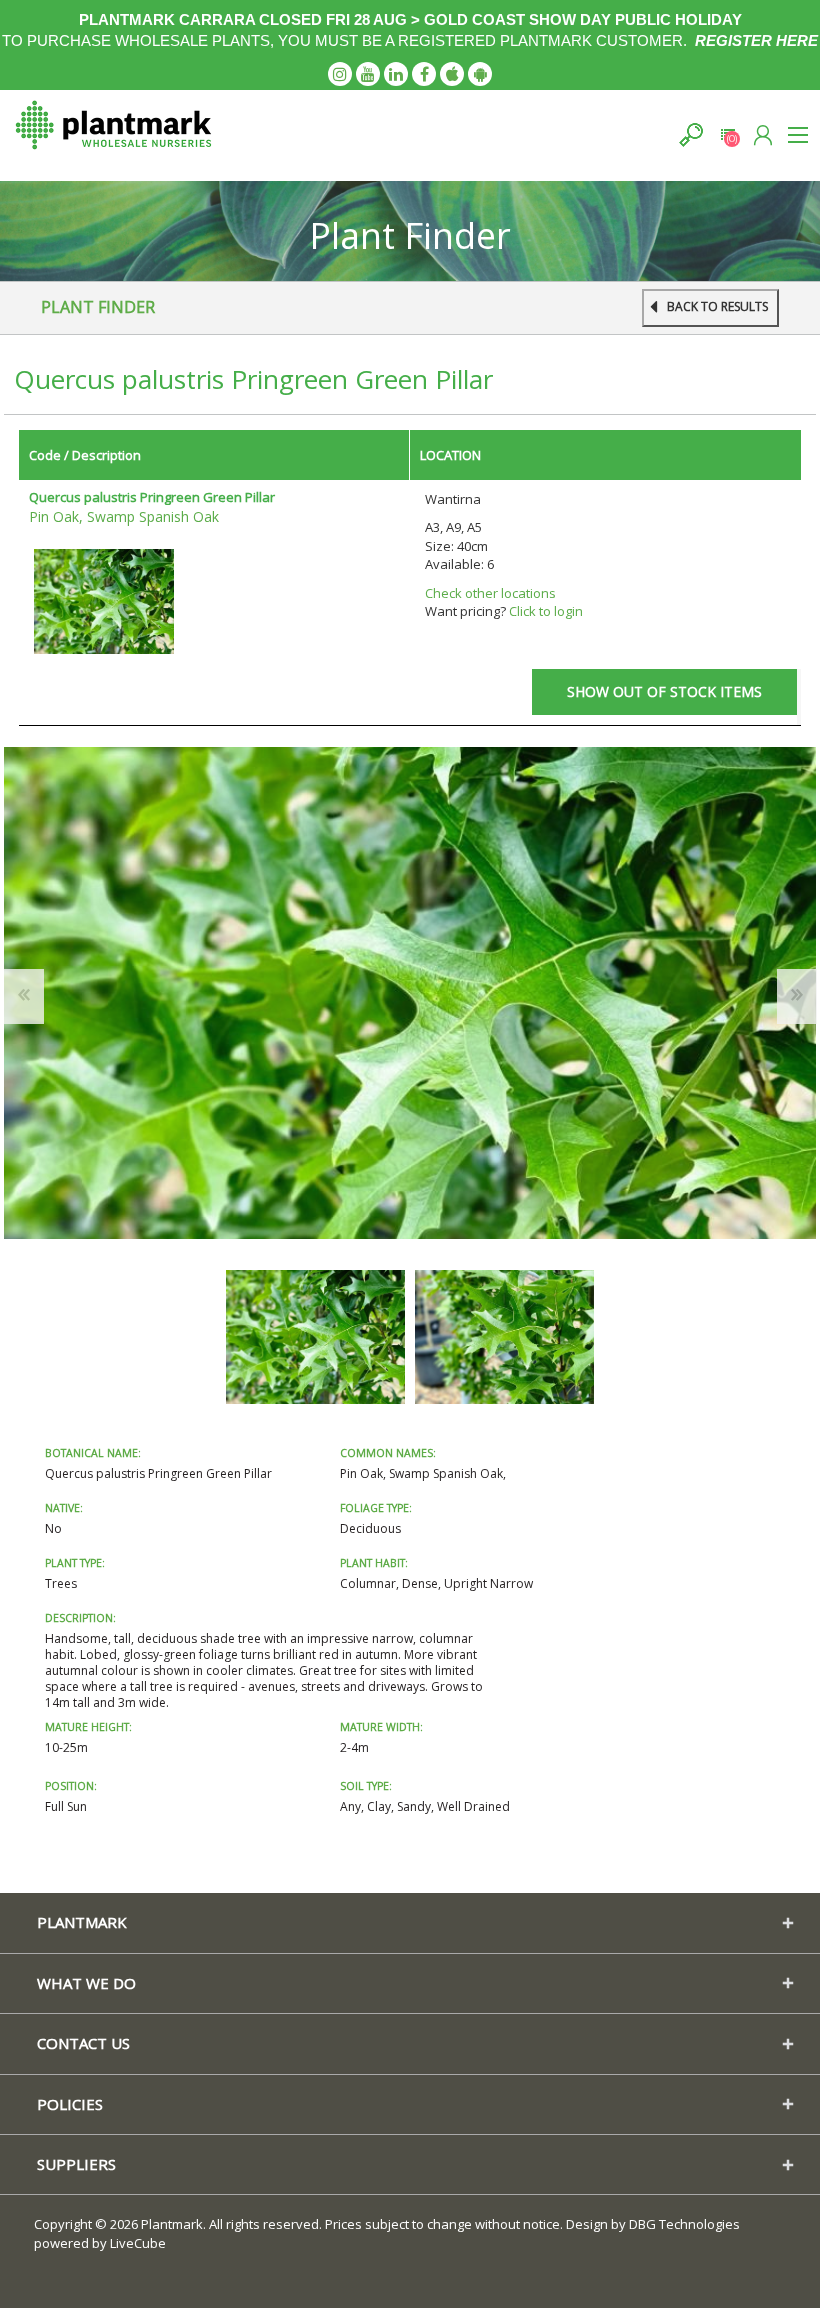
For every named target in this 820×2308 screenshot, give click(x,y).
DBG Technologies (684, 2224)
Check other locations (490, 593)
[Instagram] (340, 74)
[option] (315, 1336)
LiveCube (138, 2243)
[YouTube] (368, 74)
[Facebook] (424, 74)
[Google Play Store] (480, 74)
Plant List (727, 134)
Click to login (546, 611)
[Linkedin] (396, 74)
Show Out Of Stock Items (664, 691)
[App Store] (452, 74)
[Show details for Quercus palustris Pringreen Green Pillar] (104, 600)
